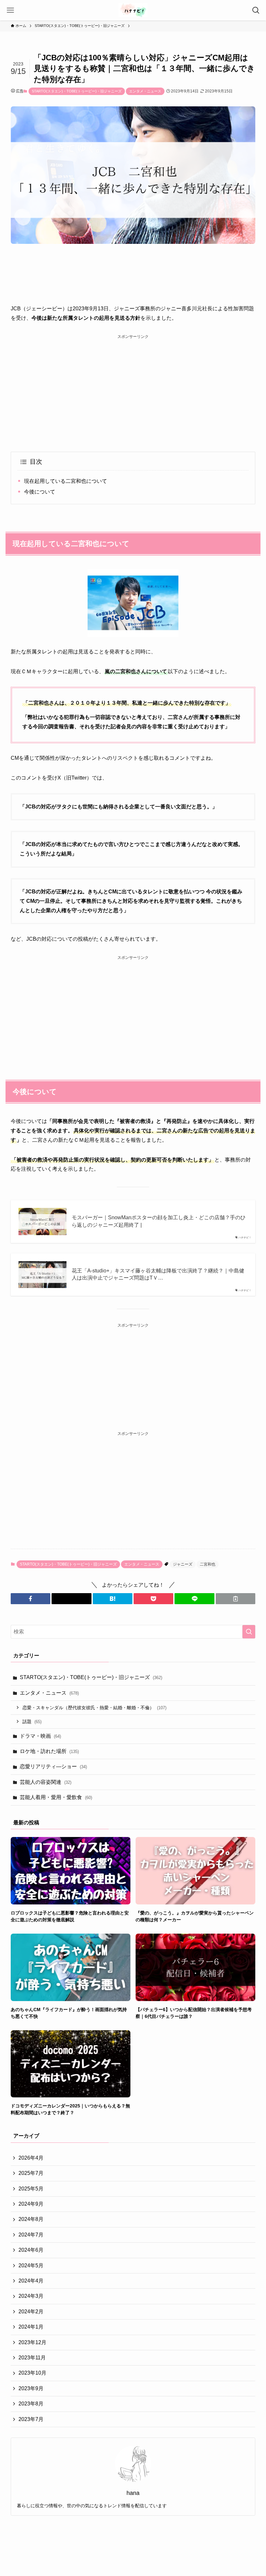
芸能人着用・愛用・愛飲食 (56, 1797)
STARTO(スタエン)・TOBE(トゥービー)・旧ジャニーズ (77, 91)
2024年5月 (31, 2266)
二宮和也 (208, 1564)
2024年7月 (31, 2235)
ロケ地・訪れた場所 (49, 1751)
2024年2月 (31, 2312)
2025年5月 (31, 2189)
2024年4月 (31, 2281)
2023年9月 (31, 2388)
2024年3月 (31, 2296)
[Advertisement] (133, 386)
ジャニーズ (183, 1564)
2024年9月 (31, 2204)
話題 (32, 1722)
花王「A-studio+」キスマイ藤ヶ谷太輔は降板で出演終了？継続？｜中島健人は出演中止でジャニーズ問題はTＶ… (158, 1274)
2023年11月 (32, 2358)
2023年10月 (32, 2373)
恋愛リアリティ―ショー (53, 1766)
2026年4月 (31, 2158)
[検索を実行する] (249, 1632)
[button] (30, 1599)
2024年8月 (31, 2219)
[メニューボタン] (10, 10)
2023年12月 (32, 2342)
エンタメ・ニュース (145, 91)
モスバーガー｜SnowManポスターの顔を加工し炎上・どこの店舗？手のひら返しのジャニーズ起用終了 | (159, 1221)
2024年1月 (31, 2327)
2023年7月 (31, 2419)
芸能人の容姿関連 (46, 1782)
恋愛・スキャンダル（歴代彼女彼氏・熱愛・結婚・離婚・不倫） (94, 1708)
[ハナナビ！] (133, 10)
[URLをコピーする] (236, 1599)
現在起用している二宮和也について (66, 481)
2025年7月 (31, 2173)
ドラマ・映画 (40, 1736)
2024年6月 (31, 2250)
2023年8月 (31, 2404)
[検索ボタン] (256, 10)
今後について (40, 492)
